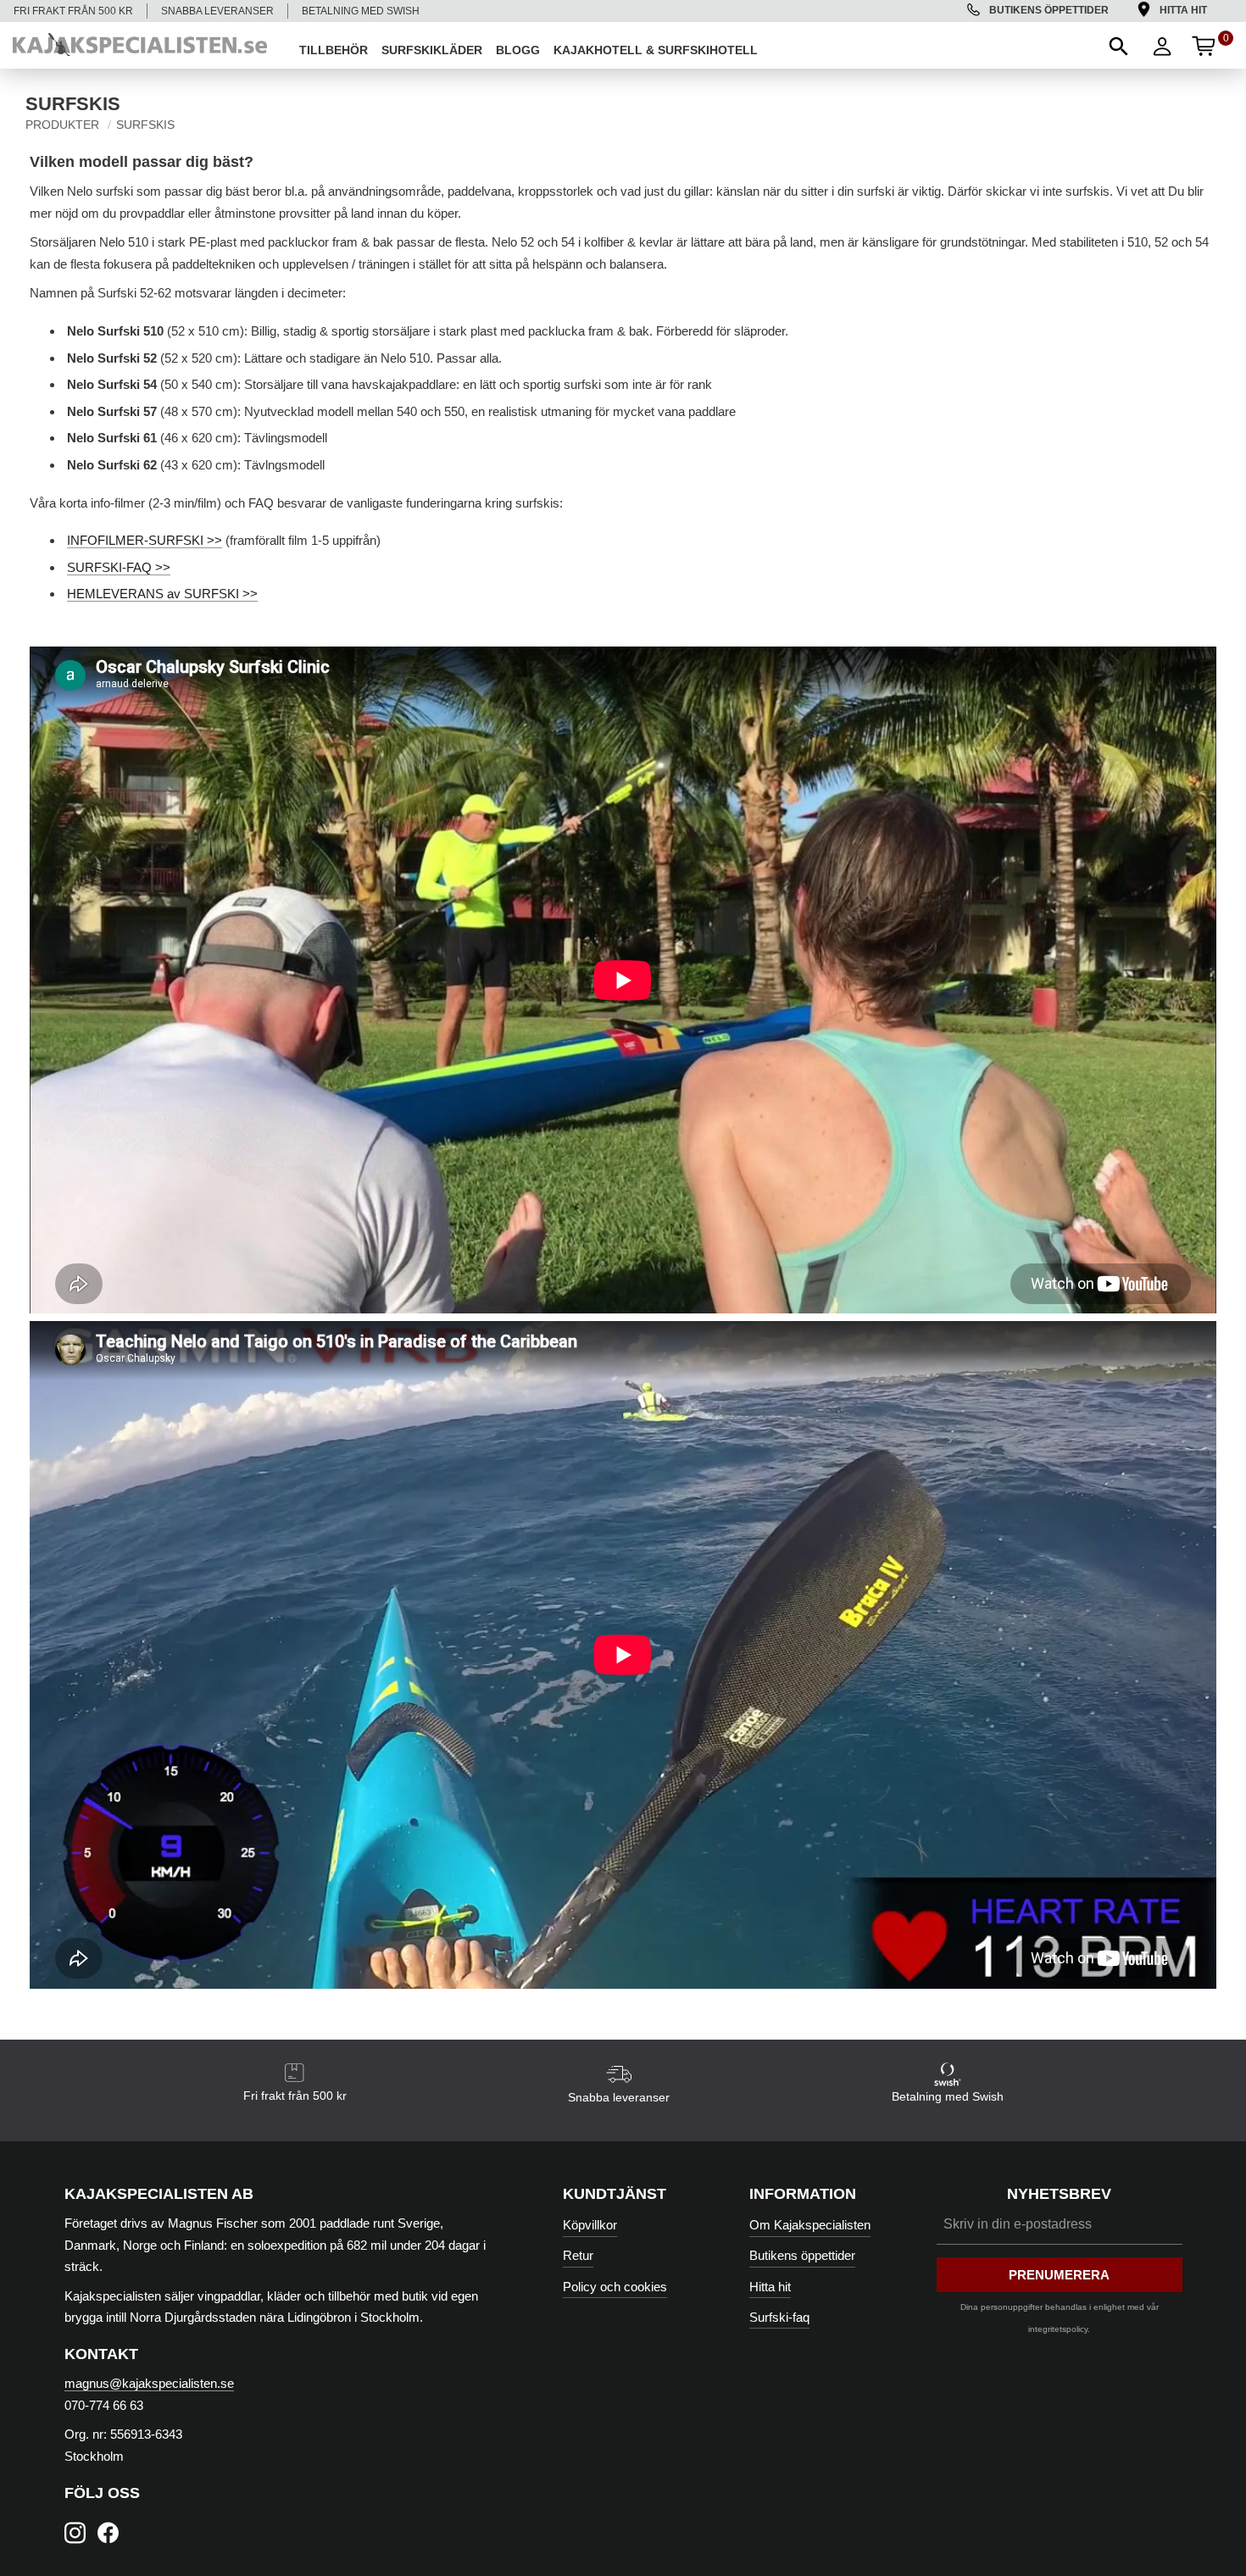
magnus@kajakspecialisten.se (149, 2383)
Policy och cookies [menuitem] (615, 2287)
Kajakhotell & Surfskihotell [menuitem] (656, 50)
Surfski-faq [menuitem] (779, 2317)
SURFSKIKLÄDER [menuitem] (432, 50)
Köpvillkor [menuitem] (590, 2225)
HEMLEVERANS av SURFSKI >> (162, 594)
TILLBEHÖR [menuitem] (334, 50)
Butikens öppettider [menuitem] (1049, 10)
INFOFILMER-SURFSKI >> (145, 540)
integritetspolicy (1058, 2329)
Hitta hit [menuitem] (1183, 10)
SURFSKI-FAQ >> (119, 567)
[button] (1117, 45)
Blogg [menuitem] (518, 50)
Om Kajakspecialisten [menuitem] (810, 2225)
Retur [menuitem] (578, 2255)
